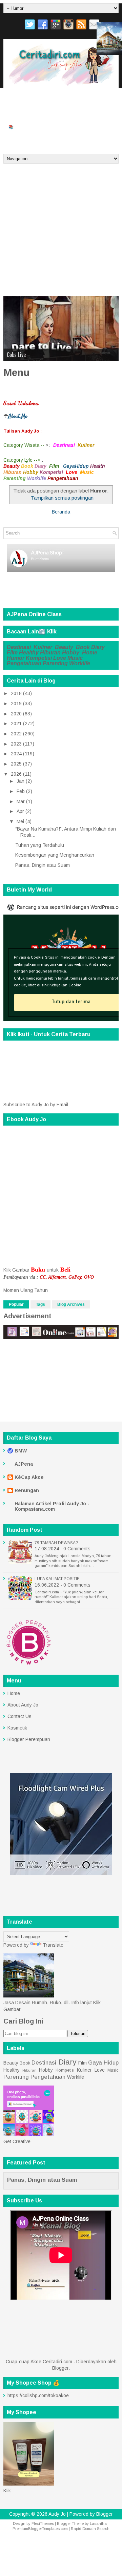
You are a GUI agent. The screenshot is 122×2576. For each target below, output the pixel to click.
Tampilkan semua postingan (62, 498)
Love (60, 658)
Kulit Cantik (19, 355)
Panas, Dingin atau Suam (43, 865)
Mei (20, 821)
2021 (16, 724)
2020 (16, 714)
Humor (16, 658)
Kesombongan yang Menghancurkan (55, 855)
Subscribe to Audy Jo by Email (36, 1105)
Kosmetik (17, 1728)
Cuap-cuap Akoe (80, 127)
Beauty (64, 647)
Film (12, 653)
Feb (21, 791)
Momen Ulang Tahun (26, 1290)
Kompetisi (39, 658)
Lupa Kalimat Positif (57, 1579)
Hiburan (50, 653)
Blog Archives (71, 1304)
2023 (16, 744)
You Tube (88, 99)
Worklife (80, 663)
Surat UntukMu (23, 99)
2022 (16, 734)
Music (75, 658)
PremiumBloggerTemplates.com (40, 2529)
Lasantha (98, 2523)
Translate (53, 1945)
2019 (16, 704)
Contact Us (19, 1716)
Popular (16, 1304)
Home (90, 653)
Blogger (60, 2368)
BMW (21, 1451)
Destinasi (19, 647)
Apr (20, 811)
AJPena (24, 1464)
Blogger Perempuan (29, 1739)
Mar (21, 801)
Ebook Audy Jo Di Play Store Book (39, 113)
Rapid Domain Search (90, 2529)
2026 (16, 774)
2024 (16, 754)
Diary (98, 647)
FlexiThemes (43, 2523)
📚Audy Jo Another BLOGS (32, 127)
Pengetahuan (24, 663)
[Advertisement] (61, 228)
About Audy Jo (23, 1705)
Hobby (71, 653)
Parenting (55, 663)
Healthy (29, 653)
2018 (16, 693)
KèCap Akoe (29, 1477)
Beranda (16, 140)
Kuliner (44, 647)
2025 (16, 764)
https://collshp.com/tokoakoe (38, 2395)
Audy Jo (57, 2514)
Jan (21, 781)
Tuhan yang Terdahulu (40, 845)
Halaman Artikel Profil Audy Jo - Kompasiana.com (52, 1506)
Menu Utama (59, 99)
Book (83, 647)
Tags (40, 1304)
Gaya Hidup (103, 2063)
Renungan (27, 1490)
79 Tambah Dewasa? (56, 1543)
